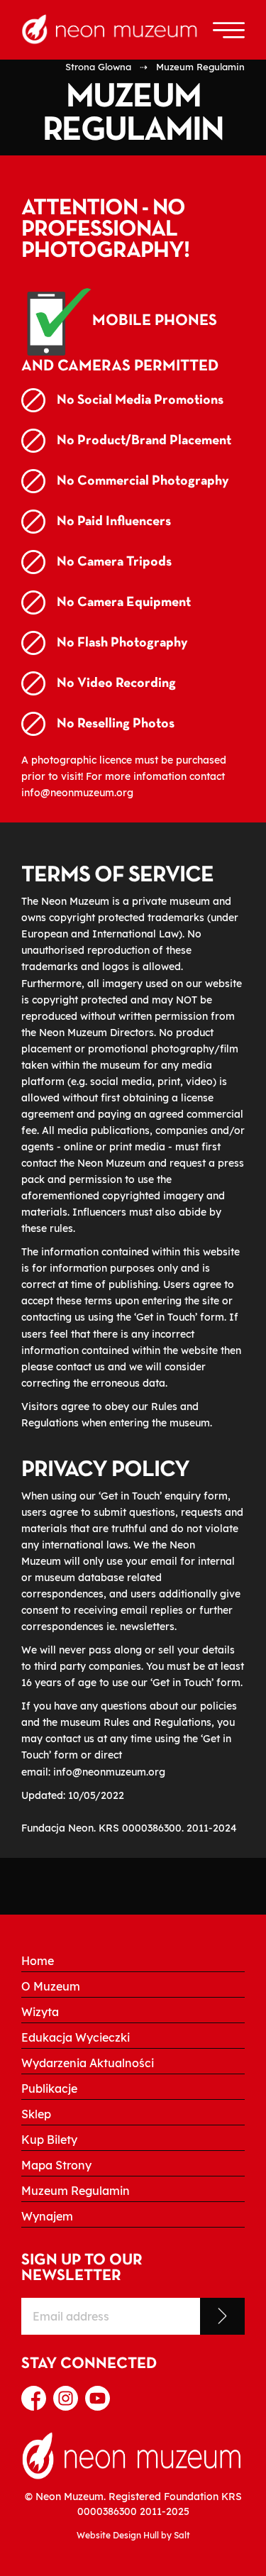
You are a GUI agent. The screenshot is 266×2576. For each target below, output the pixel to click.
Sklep (36, 2114)
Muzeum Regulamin (76, 2191)
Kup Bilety (49, 2140)
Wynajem (47, 2216)
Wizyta (40, 2012)
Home (38, 1961)
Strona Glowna (98, 67)
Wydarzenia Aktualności (88, 2063)
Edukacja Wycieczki (76, 2037)
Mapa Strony (56, 2165)
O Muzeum (51, 1986)
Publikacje (49, 2088)
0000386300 (107, 2511)
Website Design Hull (118, 2535)
